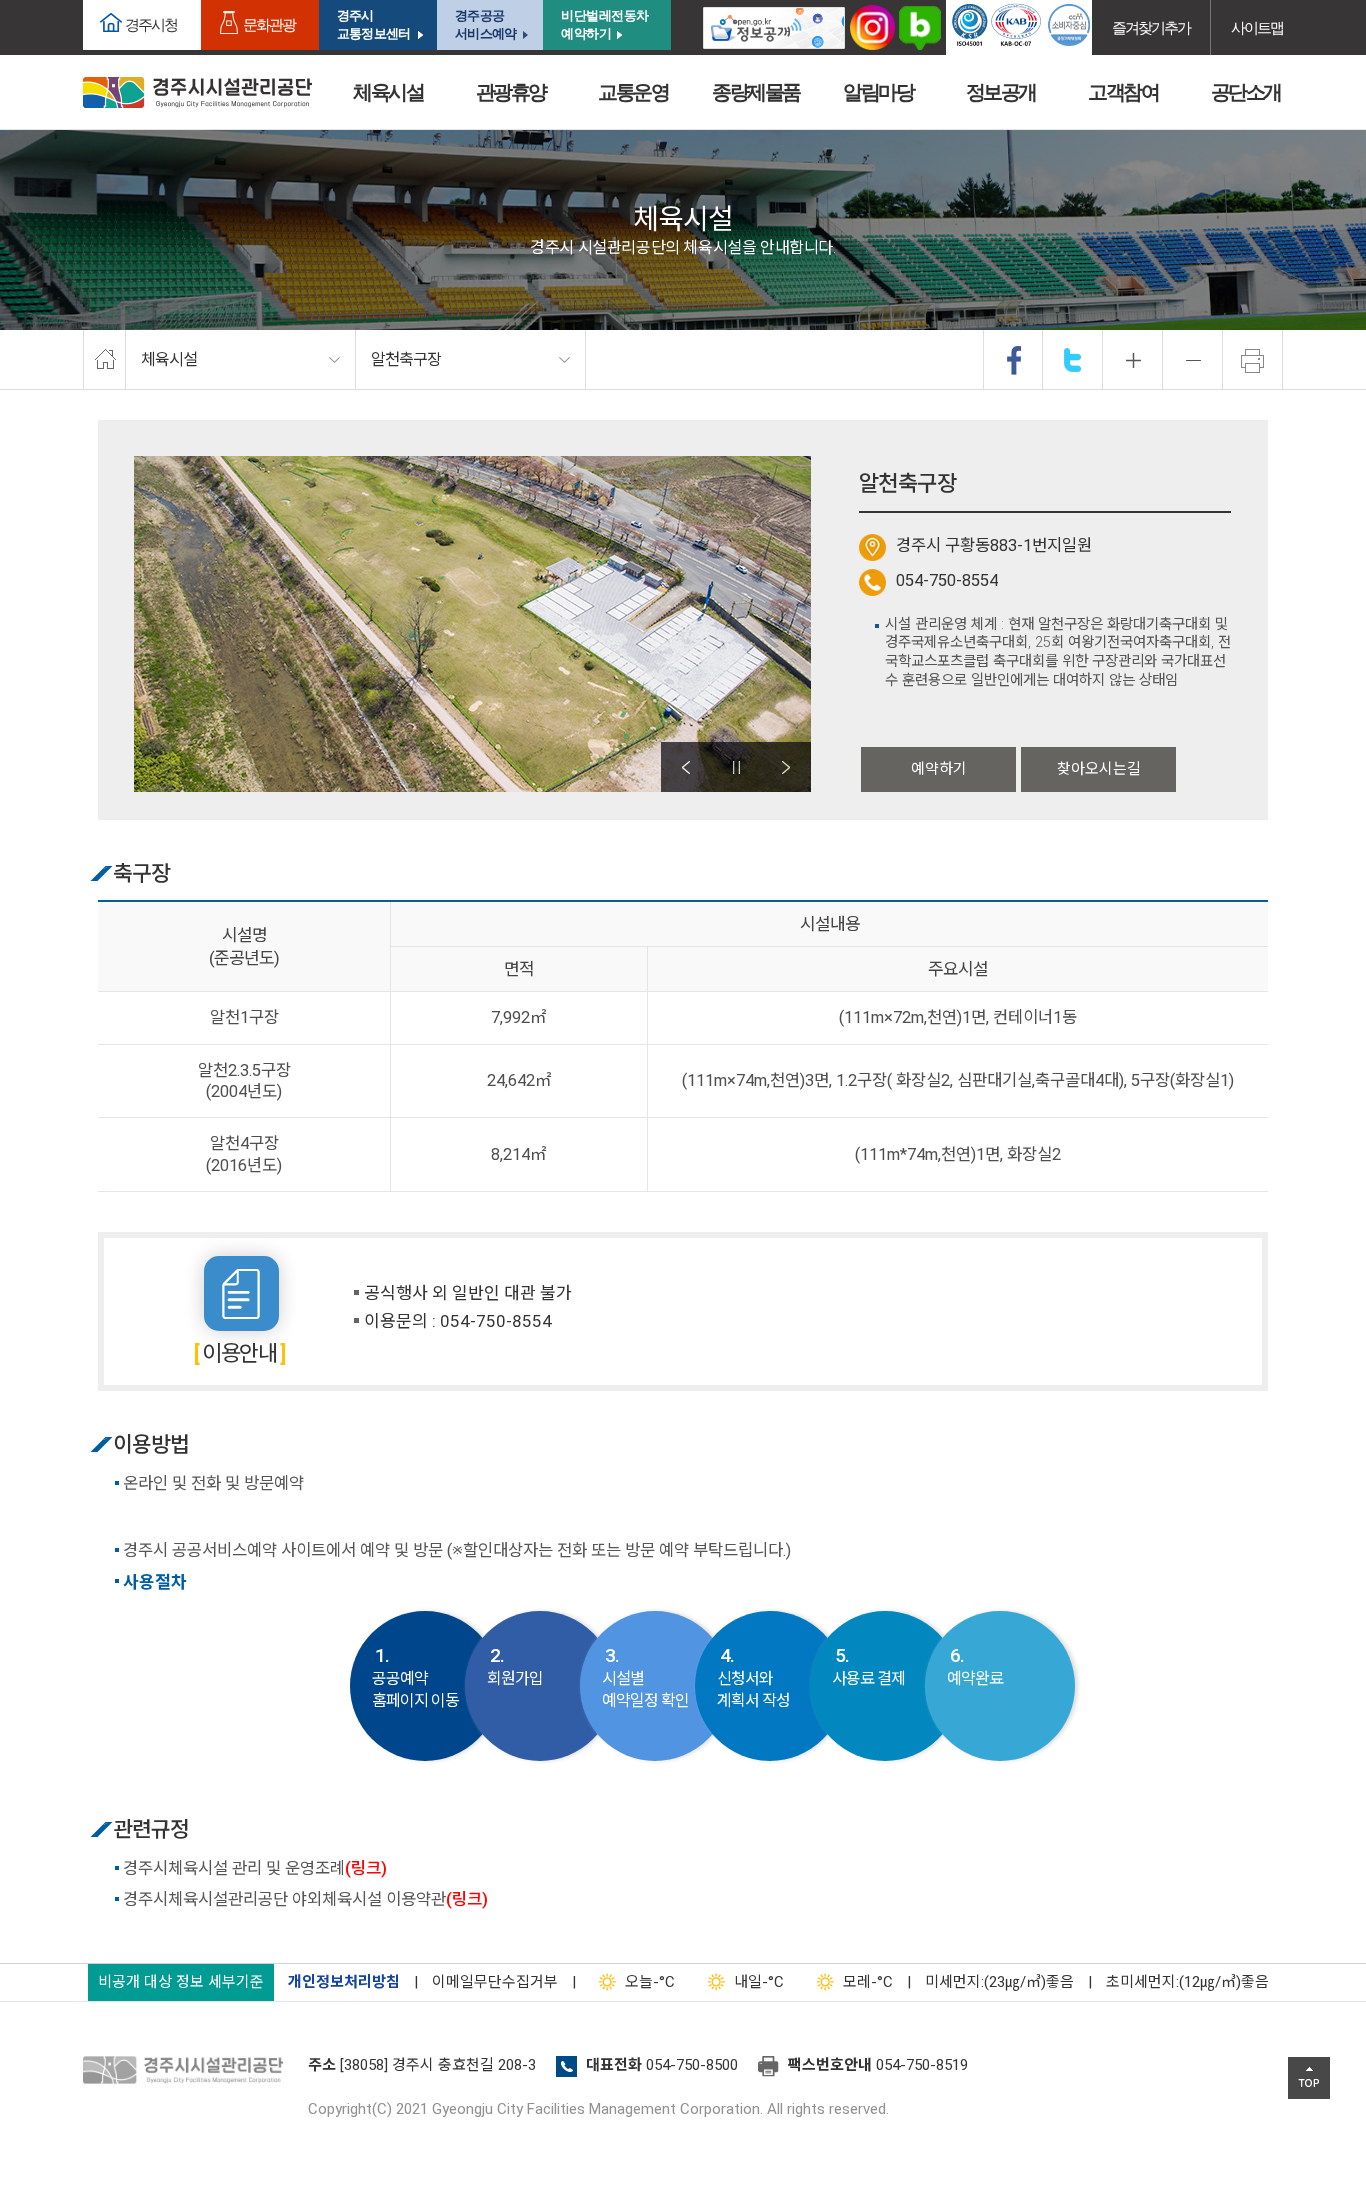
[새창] (774, 27)
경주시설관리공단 (188, 2071)
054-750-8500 (692, 2065)
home (104, 360)
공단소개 (1246, 92)
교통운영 (633, 92)
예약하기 (939, 769)
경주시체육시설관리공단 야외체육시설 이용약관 (305, 1899)
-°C (650, 1982)
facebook (1014, 360)
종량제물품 (756, 92)
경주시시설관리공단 (197, 92)
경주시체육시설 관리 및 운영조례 (255, 1868)
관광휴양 (511, 92)
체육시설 (388, 92)
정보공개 (1001, 92)
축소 (1193, 360)
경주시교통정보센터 (373, 24)
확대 (1133, 360)
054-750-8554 (947, 580)
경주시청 (151, 24)
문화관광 (269, 24)
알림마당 (878, 92)
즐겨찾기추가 (1151, 27)
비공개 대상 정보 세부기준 (181, 1982)
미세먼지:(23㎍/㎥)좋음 (999, 1982)
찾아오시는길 (1099, 769)
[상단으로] (1309, 2078)
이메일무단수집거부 (495, 1982)
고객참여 (1123, 92)
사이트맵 (1257, 27)
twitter (1073, 360)
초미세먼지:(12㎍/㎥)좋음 (1187, 1982)
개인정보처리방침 (344, 1982)
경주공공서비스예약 (485, 24)
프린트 (1253, 360)
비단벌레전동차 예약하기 (605, 24)
